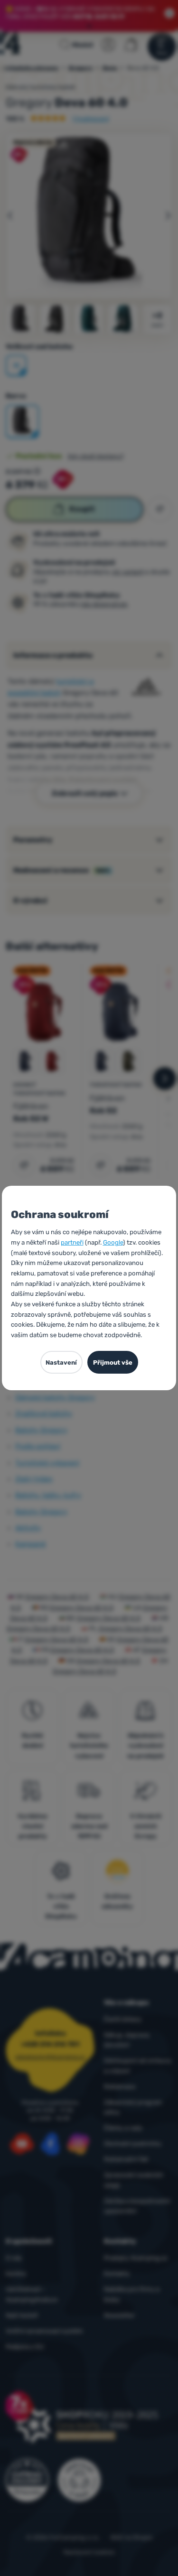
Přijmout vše (113, 1362)
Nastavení (61, 1362)
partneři (72, 1242)
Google (113, 1242)
